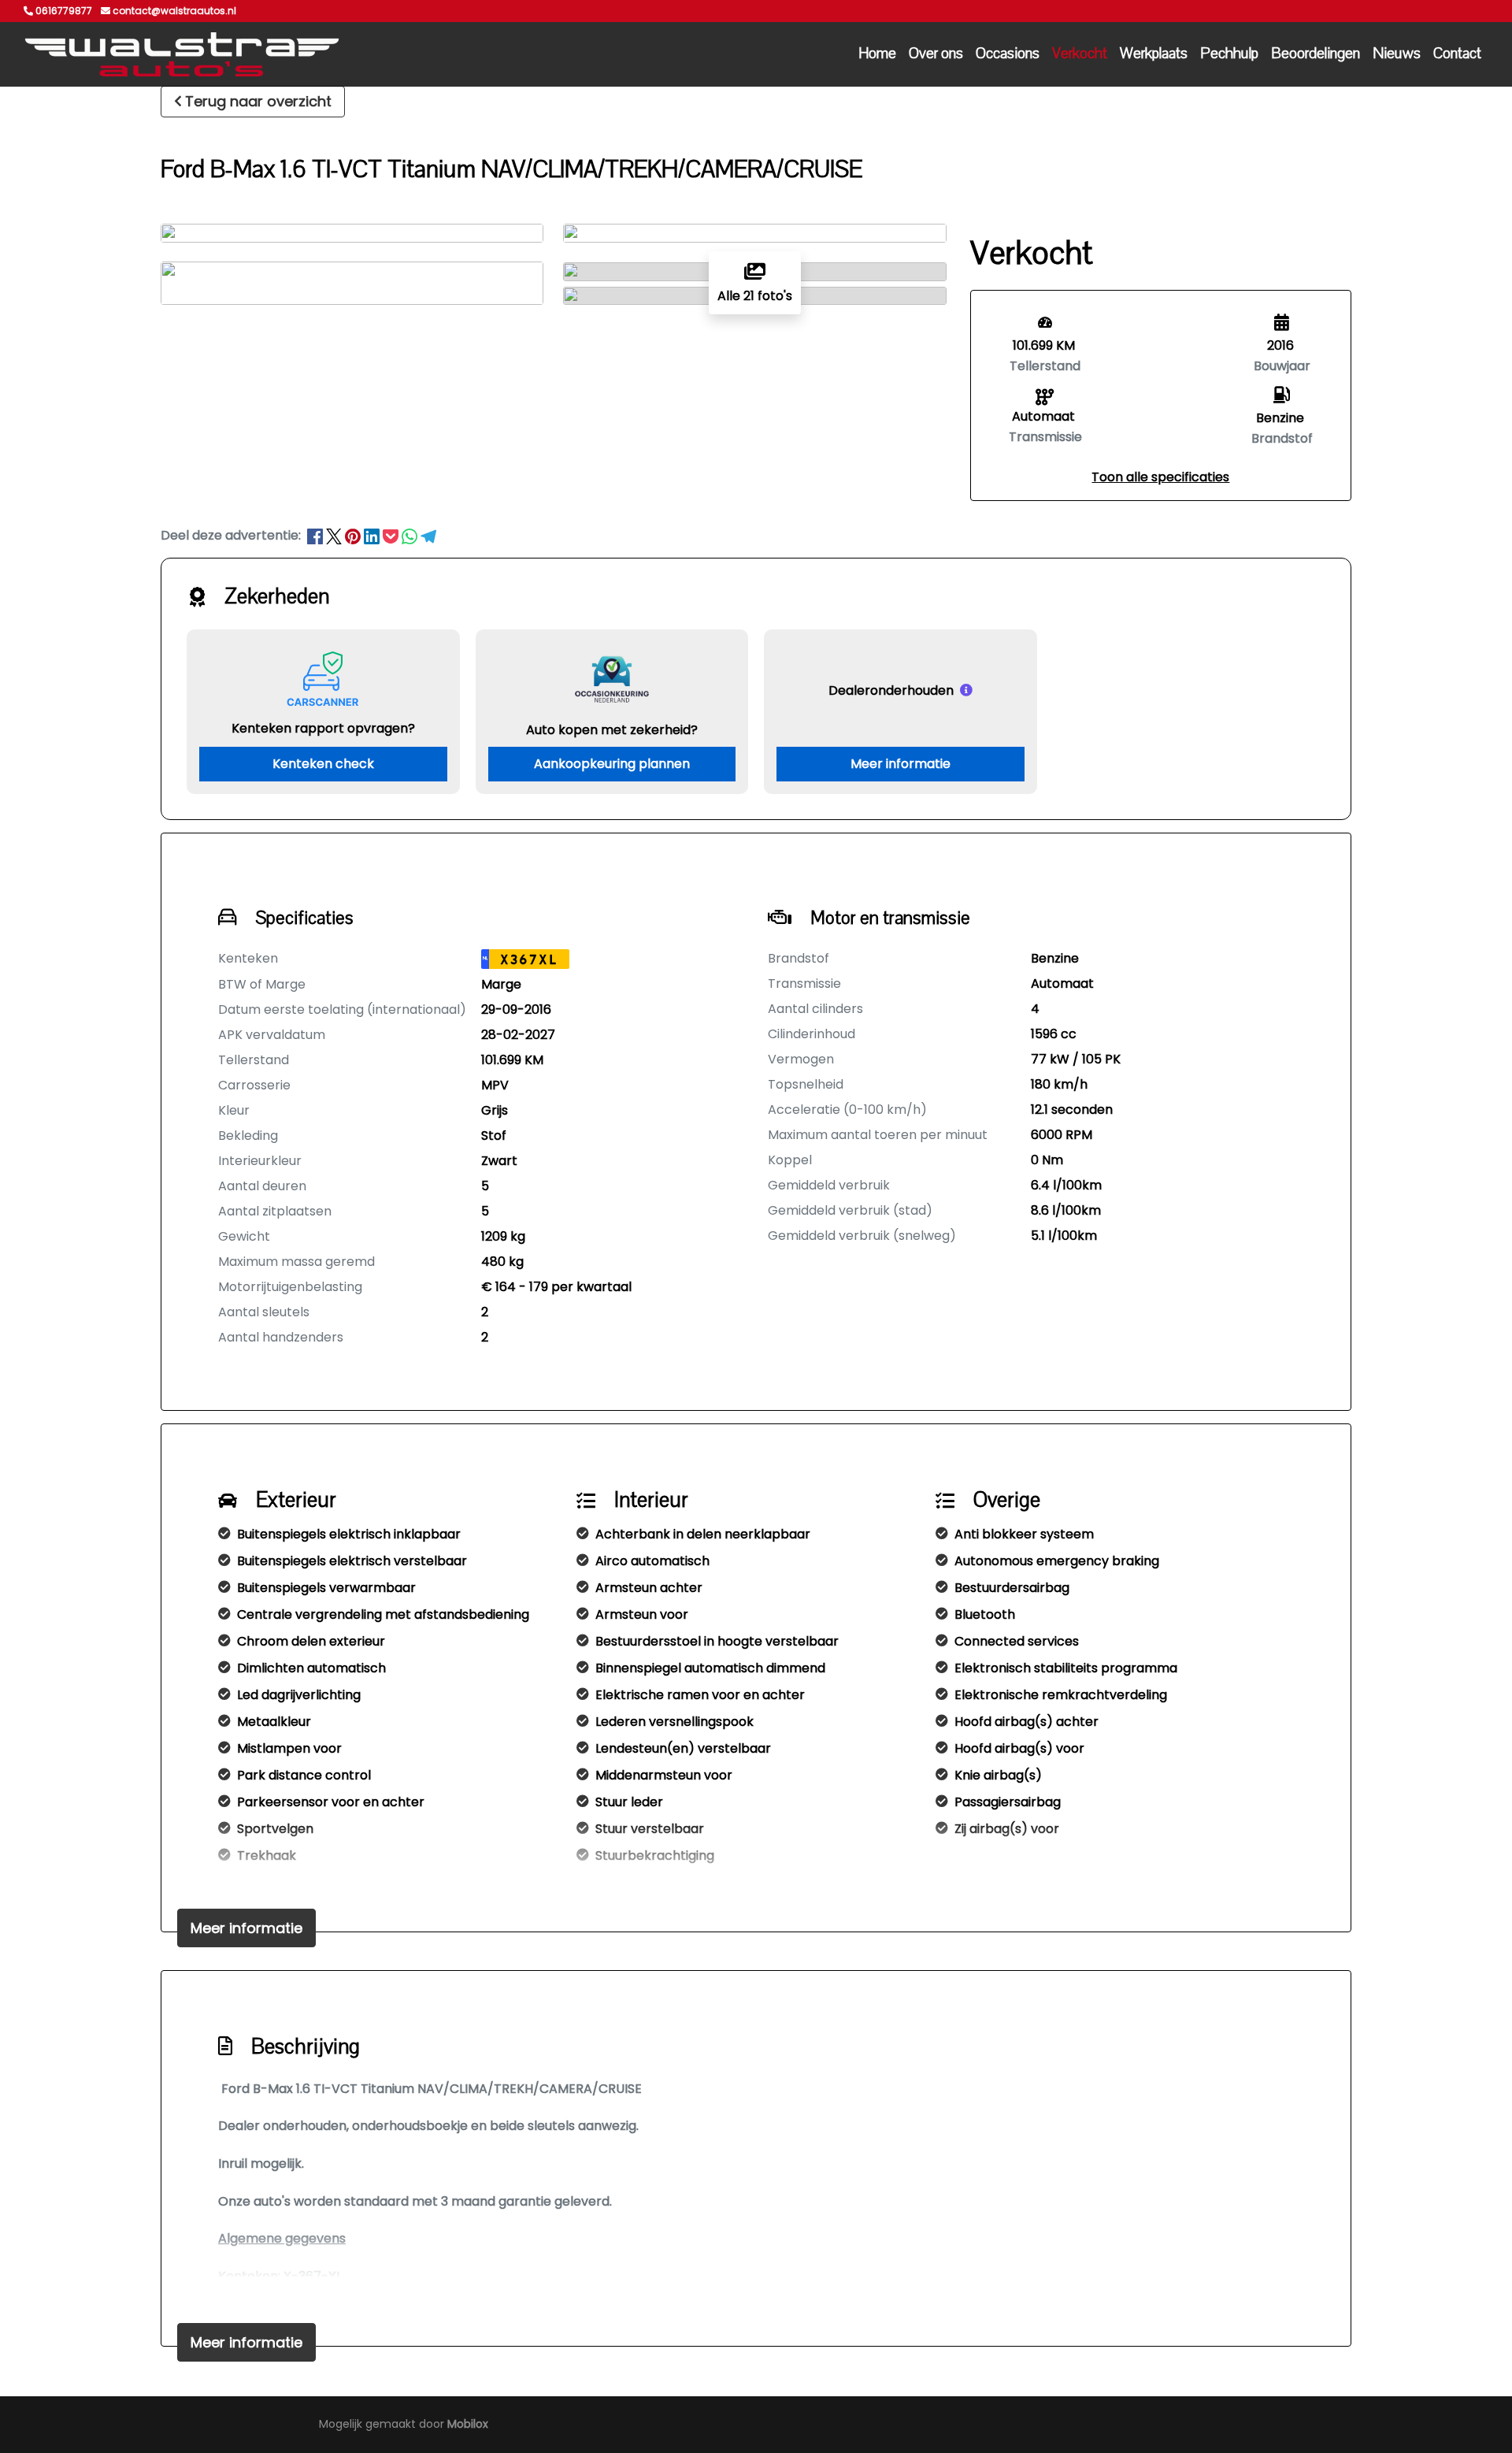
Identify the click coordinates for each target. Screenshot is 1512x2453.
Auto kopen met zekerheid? (612, 730)
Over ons (936, 54)
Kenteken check (323, 764)
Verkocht (1080, 54)
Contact (1457, 54)
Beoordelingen (1316, 54)
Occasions (1008, 54)
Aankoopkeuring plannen (612, 764)
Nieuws (1397, 54)
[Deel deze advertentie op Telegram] (428, 535)
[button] (1160, 477)
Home (877, 54)
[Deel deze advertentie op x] (334, 535)
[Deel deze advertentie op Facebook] (317, 535)
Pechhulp (1229, 54)
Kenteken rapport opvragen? (323, 728)
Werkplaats (1154, 54)
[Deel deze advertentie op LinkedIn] (373, 535)
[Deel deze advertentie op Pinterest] (354, 535)
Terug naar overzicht (258, 101)
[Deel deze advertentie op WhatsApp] (411, 535)
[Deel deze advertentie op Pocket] (392, 535)
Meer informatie (901, 764)
